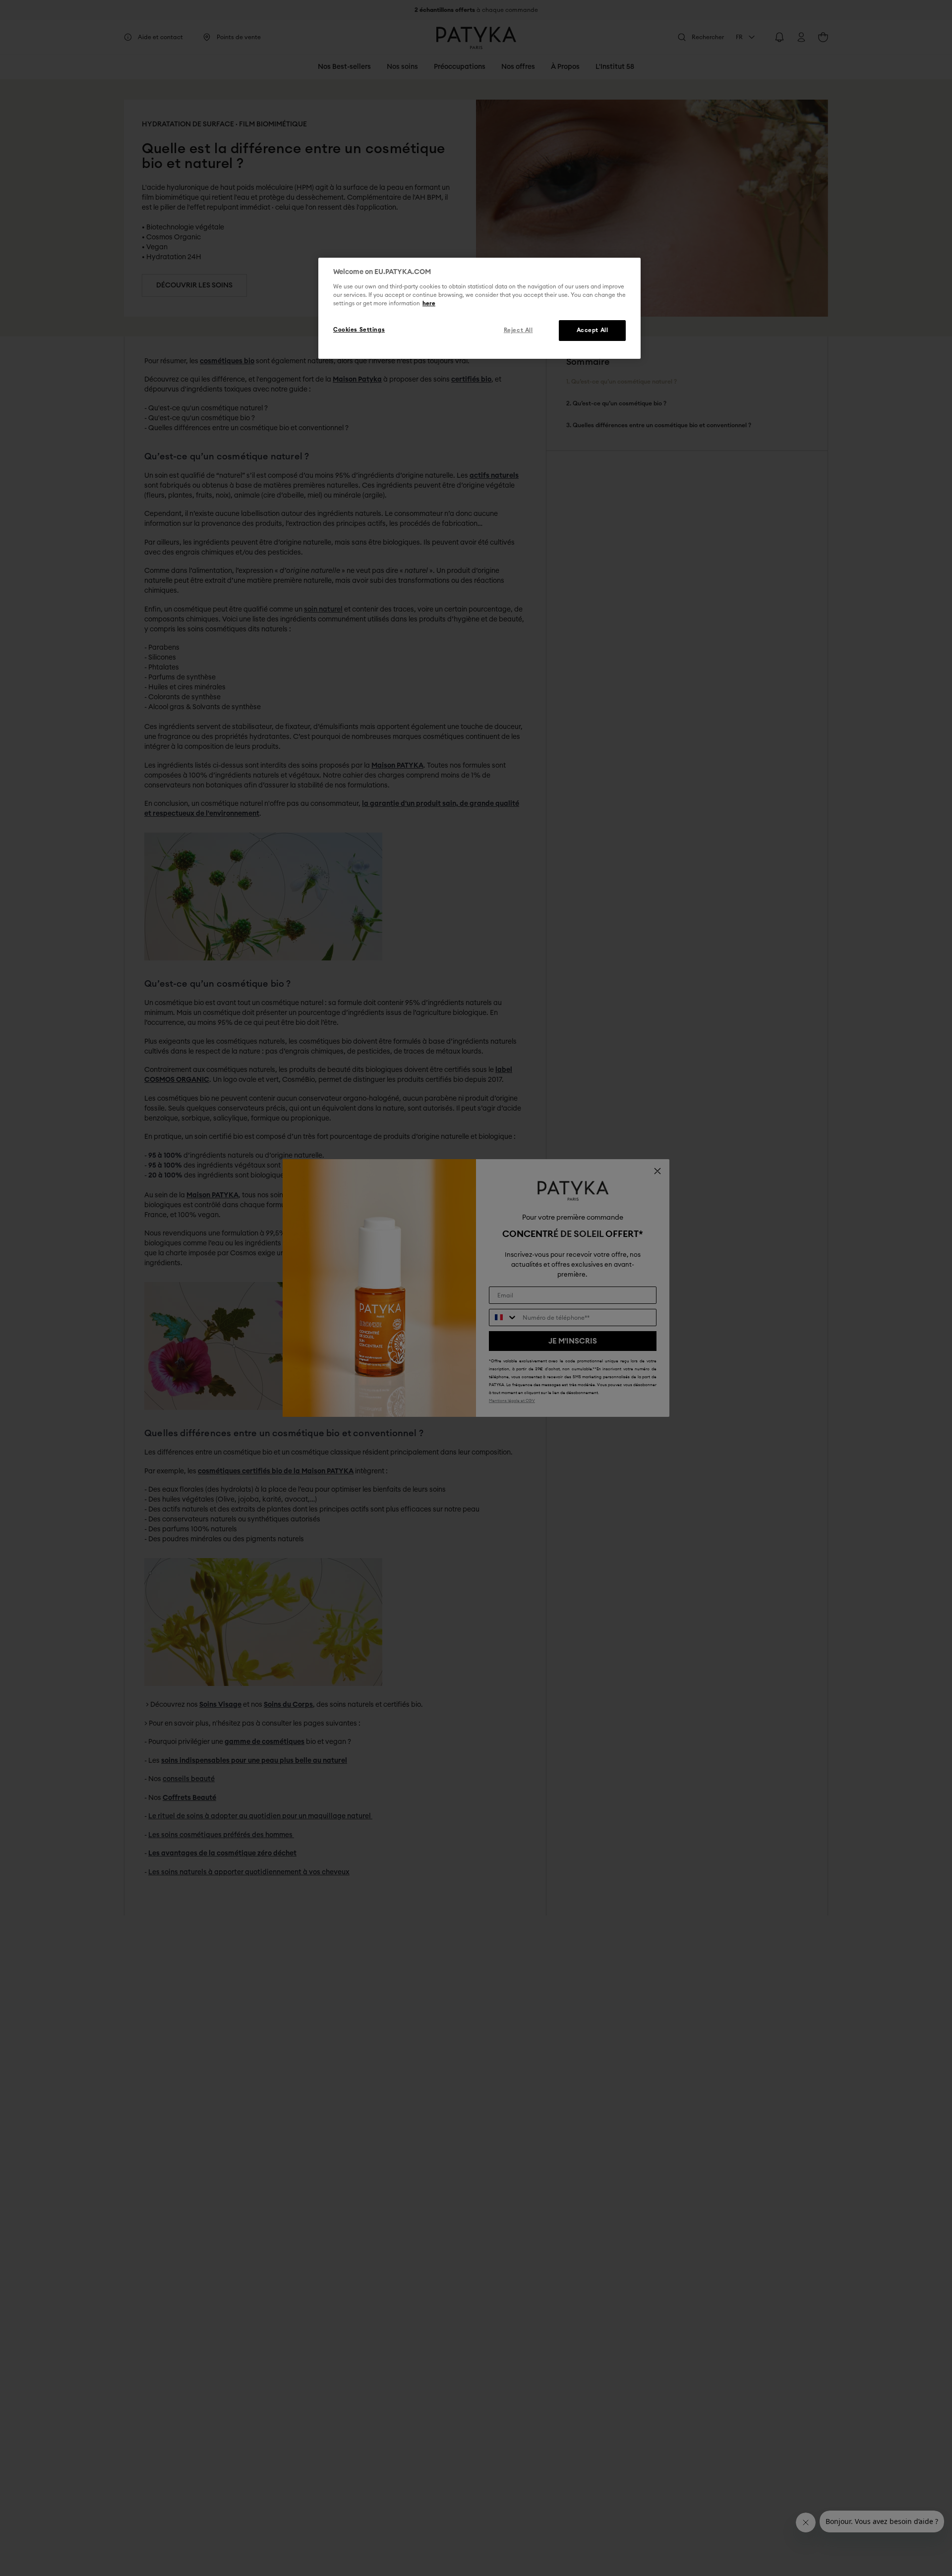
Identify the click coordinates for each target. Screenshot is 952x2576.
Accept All (593, 330)
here (429, 304)
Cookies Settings (359, 330)
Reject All (518, 330)
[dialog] (479, 308)
